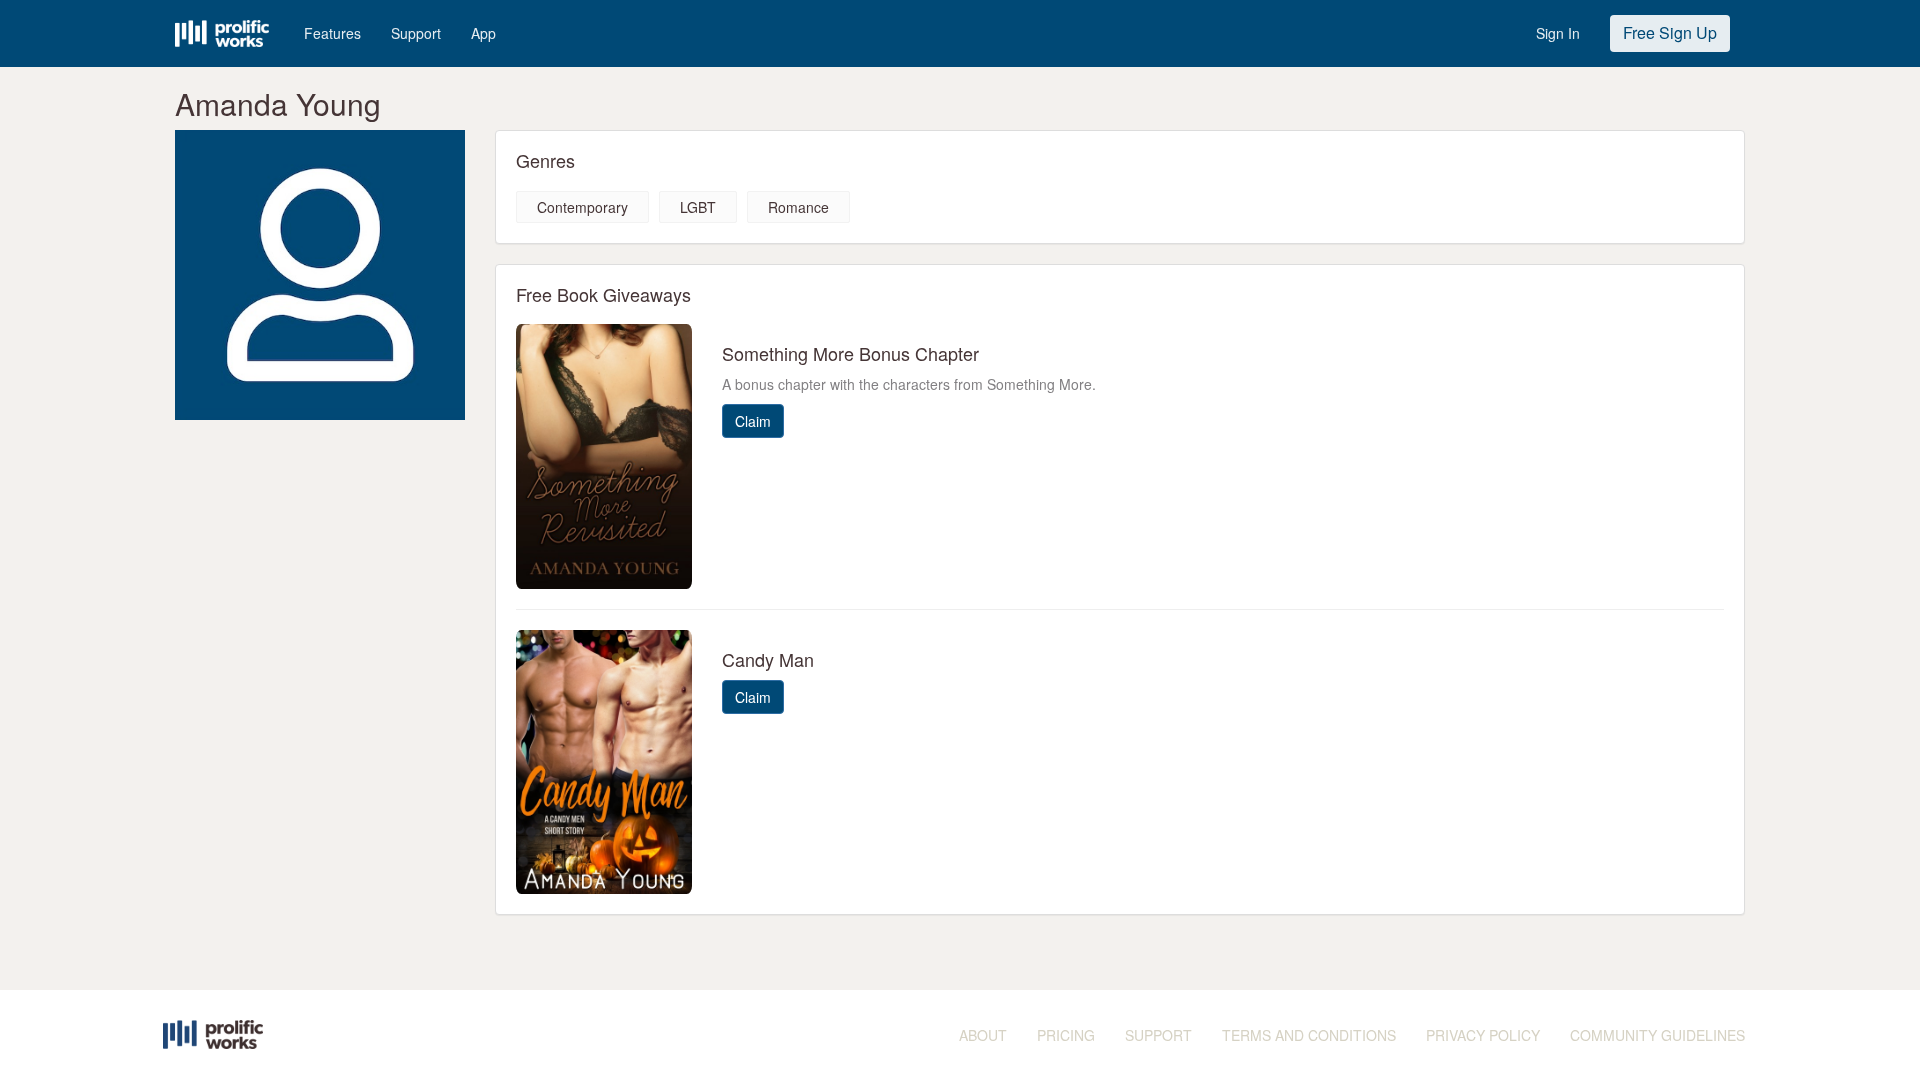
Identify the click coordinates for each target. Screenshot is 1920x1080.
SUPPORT (1158, 1035)
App (483, 33)
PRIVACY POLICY (1483, 1035)
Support (416, 33)
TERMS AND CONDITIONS (1309, 1035)
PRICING (1066, 1035)
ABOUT (983, 1035)
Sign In (1558, 33)
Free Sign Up (1670, 32)
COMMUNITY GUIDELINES (1657, 1035)
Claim (753, 421)
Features (332, 33)
